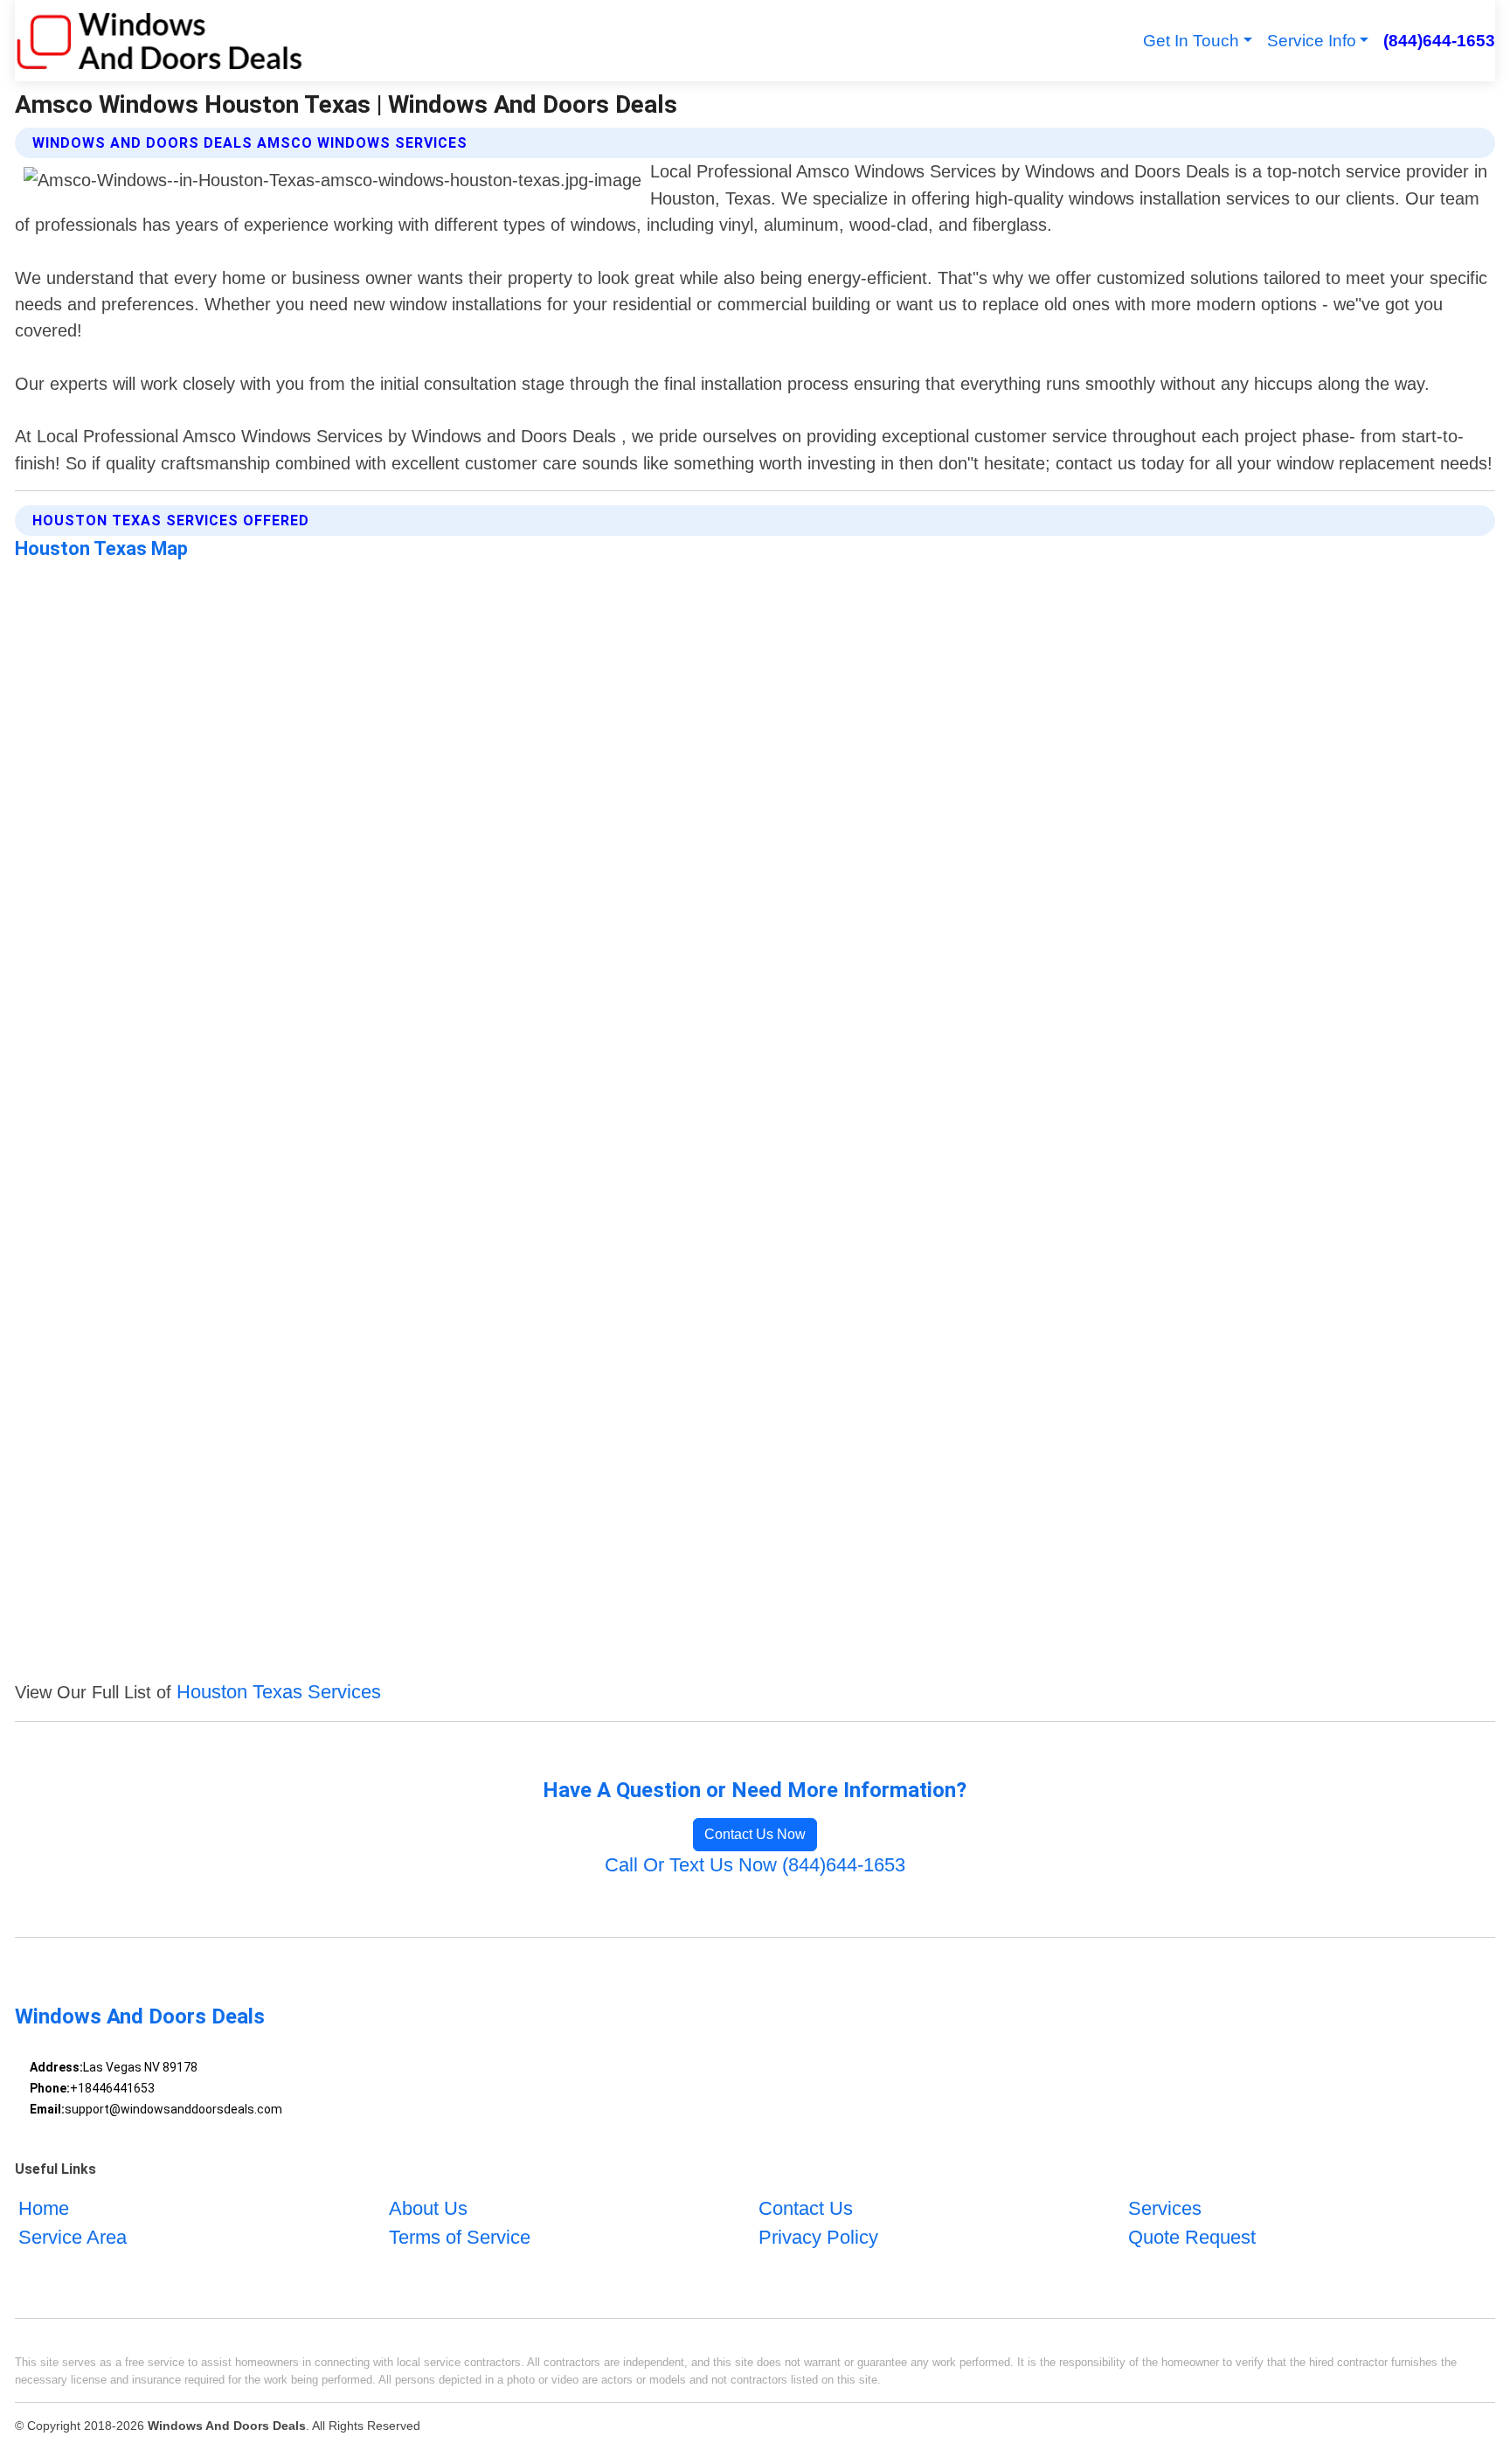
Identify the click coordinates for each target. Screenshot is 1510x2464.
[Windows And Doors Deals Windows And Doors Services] (159, 41)
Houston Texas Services (279, 1692)
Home (44, 2208)
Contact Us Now (755, 1834)
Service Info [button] (1312, 41)
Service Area (73, 2237)
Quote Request (1192, 2237)
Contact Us (806, 2208)
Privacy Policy (818, 2237)
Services (1165, 2208)
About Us (428, 2208)
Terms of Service (460, 2237)
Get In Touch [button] (1191, 41)
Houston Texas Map (101, 548)
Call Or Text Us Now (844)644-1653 (755, 1865)
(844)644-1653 (1439, 41)
